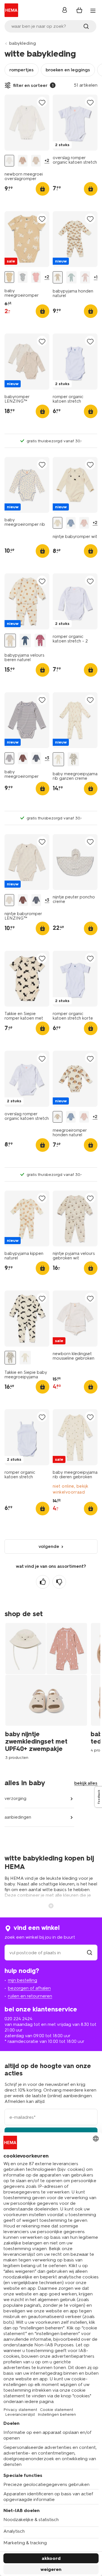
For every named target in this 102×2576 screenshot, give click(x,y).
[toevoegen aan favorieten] (42, 102)
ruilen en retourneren (30, 1996)
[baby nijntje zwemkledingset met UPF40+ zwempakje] (48, 1691)
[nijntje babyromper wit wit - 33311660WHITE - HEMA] (58, 523)
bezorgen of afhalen (29, 1988)
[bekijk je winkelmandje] (79, 10)
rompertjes (22, 70)
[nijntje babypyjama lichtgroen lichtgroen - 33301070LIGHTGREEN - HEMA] (71, 277)
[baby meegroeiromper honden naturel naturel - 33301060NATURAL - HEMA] (9, 277)
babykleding (23, 43)
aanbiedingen (18, 1817)
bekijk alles (86, 1783)
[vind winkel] (90, 1953)
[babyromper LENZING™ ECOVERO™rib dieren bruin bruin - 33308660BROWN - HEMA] (23, 758)
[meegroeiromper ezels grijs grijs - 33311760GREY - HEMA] (71, 523)
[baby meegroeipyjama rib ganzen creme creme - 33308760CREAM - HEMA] (58, 759)
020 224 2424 (18, 2019)
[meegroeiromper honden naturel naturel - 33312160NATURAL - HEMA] (58, 1117)
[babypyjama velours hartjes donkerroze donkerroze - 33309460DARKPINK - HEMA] (40, 641)
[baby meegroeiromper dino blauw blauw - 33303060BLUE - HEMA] (23, 277)
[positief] (43, 1582)
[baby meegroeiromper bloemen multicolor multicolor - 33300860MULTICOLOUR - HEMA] (36, 277)
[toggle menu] (93, 11)
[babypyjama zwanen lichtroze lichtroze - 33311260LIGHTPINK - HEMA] (85, 277)
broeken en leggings (68, 70)
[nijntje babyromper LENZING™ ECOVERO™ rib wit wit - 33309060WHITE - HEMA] (9, 900)
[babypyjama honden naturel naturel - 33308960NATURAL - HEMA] (58, 277)
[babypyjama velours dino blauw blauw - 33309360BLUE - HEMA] (25, 641)
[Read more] (51, 1905)
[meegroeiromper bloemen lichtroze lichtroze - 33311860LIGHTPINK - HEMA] (84, 523)
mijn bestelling (23, 1980)
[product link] (27, 123)
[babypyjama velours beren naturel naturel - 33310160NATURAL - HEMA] (10, 641)
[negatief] (59, 1582)
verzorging (15, 1798)
